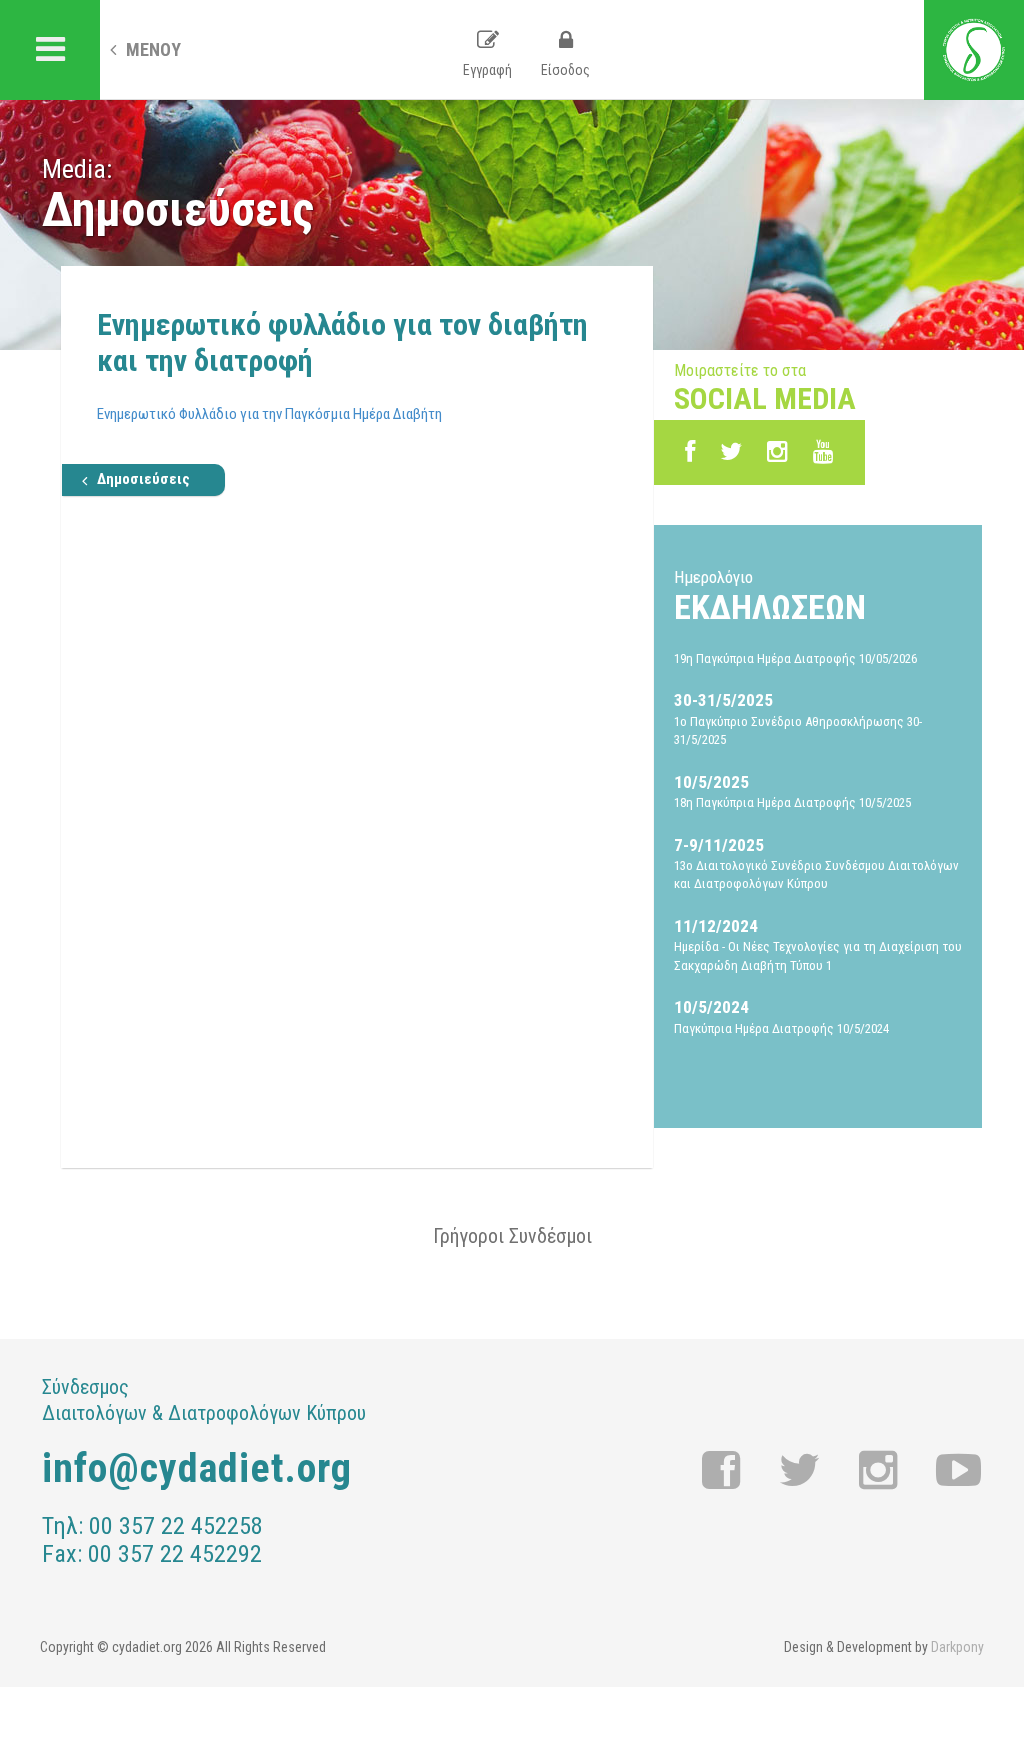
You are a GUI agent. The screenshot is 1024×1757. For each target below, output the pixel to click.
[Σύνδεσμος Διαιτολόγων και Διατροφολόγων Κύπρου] (974, 50)
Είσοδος (565, 70)
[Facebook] (690, 452)
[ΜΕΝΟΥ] (50, 50)
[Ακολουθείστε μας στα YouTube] (823, 452)
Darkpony (957, 1647)
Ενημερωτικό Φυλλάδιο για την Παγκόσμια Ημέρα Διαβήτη (269, 414)
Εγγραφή (487, 70)
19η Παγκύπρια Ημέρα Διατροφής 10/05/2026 (795, 658)
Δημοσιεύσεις (143, 479)
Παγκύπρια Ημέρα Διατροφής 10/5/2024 (781, 1016)
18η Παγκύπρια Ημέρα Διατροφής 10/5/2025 (792, 791)
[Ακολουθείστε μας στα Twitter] (800, 1471)
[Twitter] (731, 452)
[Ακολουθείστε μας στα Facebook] (721, 1471)
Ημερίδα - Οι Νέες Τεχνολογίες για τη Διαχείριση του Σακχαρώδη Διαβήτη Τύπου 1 (818, 944)
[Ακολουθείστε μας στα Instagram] (777, 452)
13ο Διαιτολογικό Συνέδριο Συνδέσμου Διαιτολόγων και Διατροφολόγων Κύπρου (816, 863)
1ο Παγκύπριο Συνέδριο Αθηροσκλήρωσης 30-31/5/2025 (798, 718)
